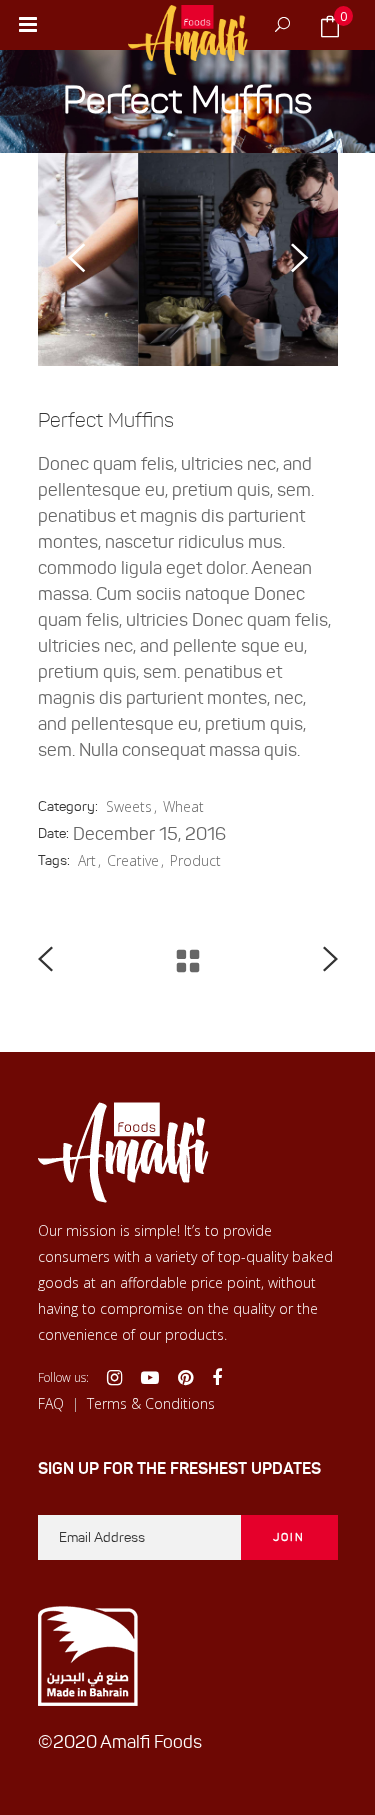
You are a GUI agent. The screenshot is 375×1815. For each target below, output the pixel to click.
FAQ (51, 1403)
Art (87, 860)
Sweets (129, 806)
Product (195, 860)
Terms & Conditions (151, 1403)
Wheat (183, 806)
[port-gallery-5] (199, 259)
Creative (133, 860)
